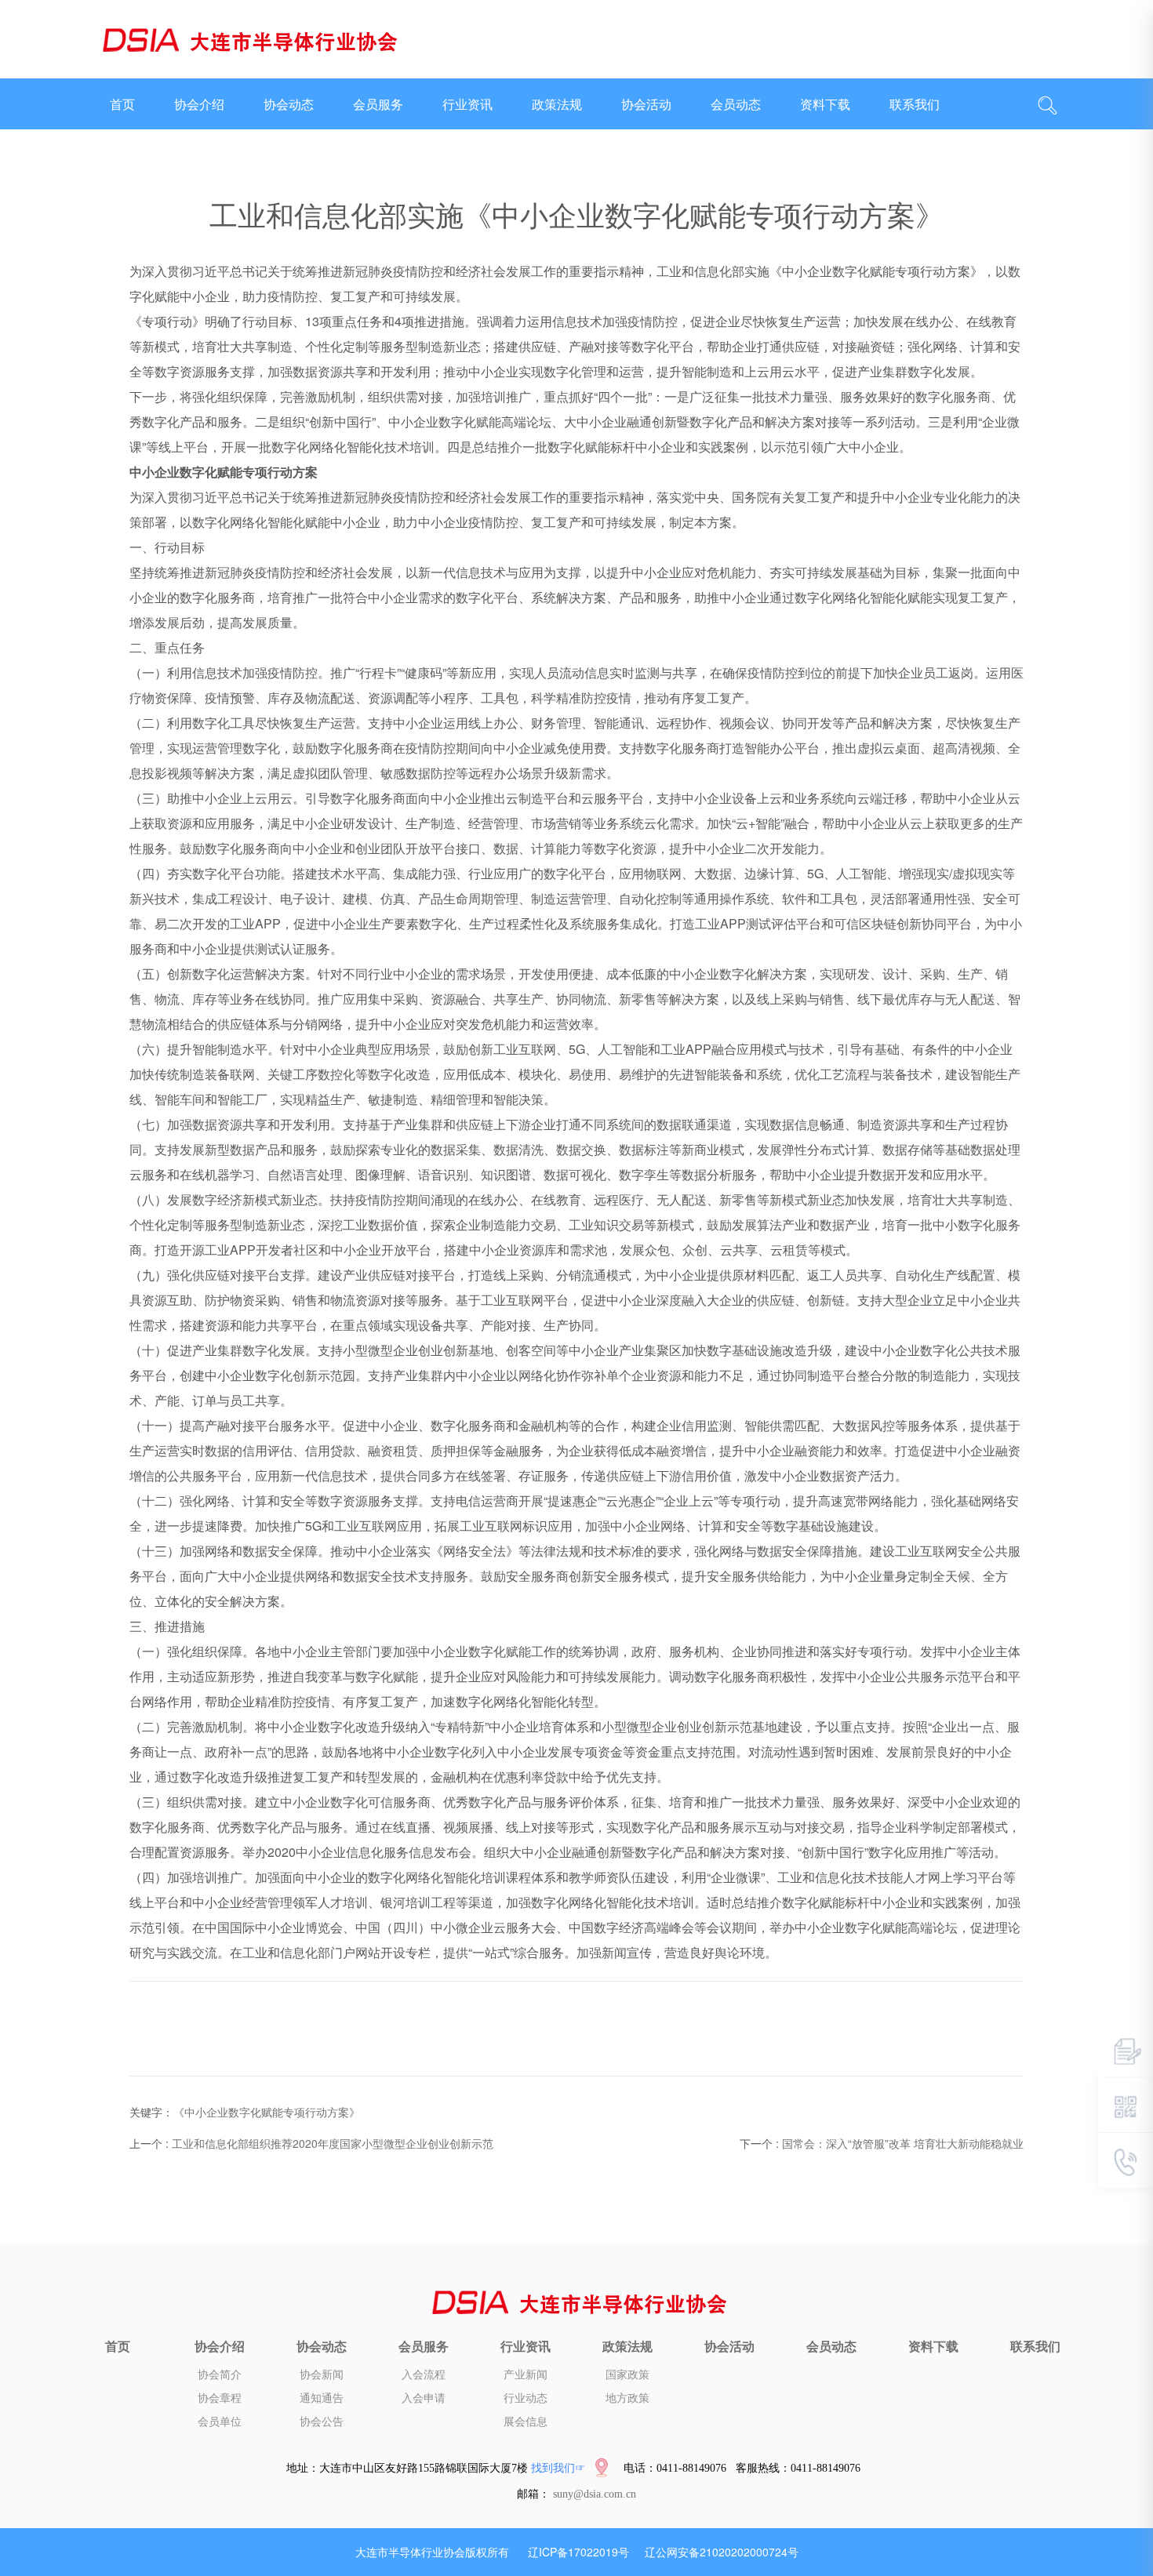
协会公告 (322, 2422)
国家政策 (627, 2375)
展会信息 (526, 2422)
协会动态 (289, 104)
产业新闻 (526, 2375)
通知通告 (322, 2398)
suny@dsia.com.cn (595, 2494)
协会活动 (646, 104)
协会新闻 (322, 2375)
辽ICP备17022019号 (578, 2552)
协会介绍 (199, 104)
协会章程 (220, 2398)
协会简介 (220, 2375)
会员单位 (220, 2422)
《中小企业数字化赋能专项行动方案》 (267, 2112)
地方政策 (627, 2398)
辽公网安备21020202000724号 (722, 2552)
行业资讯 (467, 104)
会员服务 (378, 104)
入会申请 (424, 2398)
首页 (122, 104)
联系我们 (915, 104)
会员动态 (736, 104)
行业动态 (526, 2398)
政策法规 (557, 104)
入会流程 (424, 2375)
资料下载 (825, 104)
